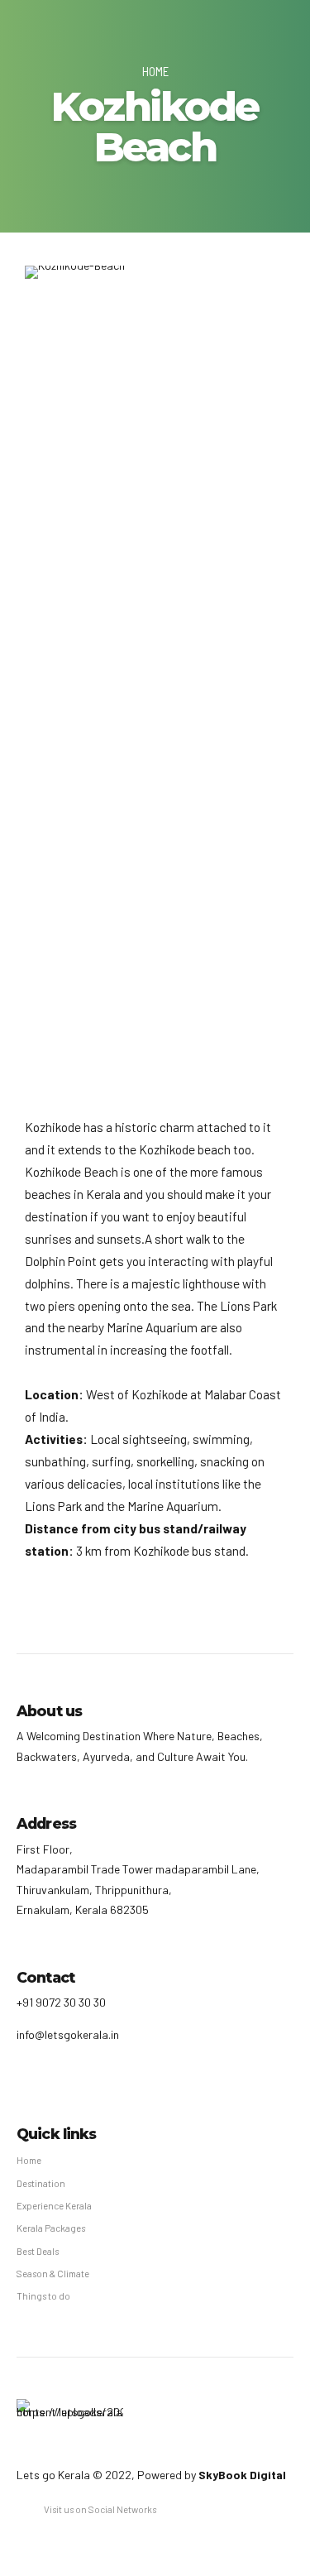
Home (155, 71)
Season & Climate (53, 2274)
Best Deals (38, 2251)
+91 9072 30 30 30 (61, 2002)
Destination (41, 2183)
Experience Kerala (54, 2206)
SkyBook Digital (242, 2475)
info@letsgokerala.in (68, 2034)
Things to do (43, 2296)
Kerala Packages (51, 2228)
